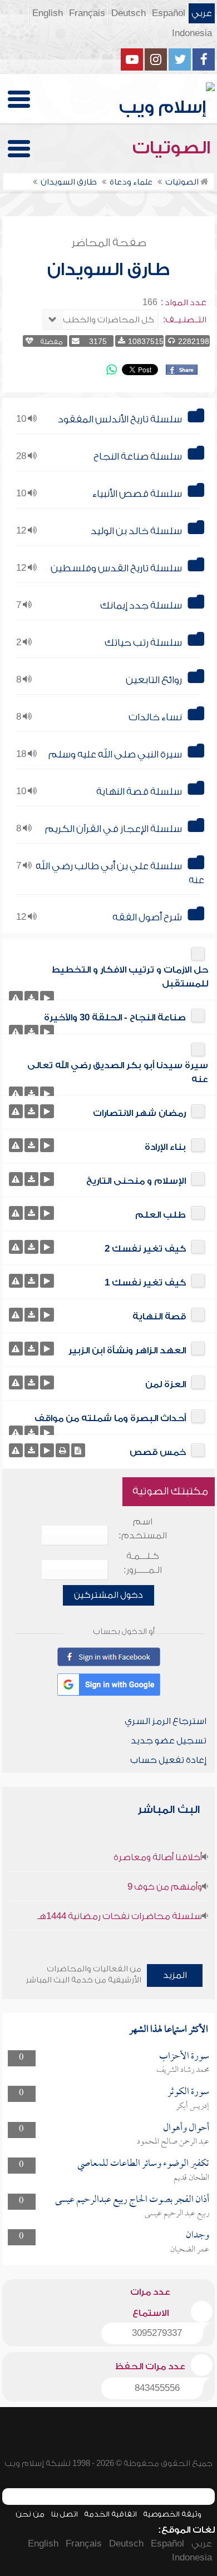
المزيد (175, 1975)
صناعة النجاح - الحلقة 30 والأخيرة (115, 1018)
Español (169, 13)
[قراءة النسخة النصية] (78, 1450)
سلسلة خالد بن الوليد (136, 531)
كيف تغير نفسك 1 (145, 1283)
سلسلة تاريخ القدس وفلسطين (116, 568)
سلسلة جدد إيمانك (141, 606)
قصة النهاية (159, 1317)
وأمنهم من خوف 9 (165, 1887)
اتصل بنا (64, 2514)
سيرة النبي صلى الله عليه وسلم (115, 754)
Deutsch (129, 13)
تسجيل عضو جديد (169, 1741)
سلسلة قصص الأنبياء (137, 494)
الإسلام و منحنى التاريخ (136, 1181)
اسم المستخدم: (143, 1529)
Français (87, 13)
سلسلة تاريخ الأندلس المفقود (120, 419)
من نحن (30, 2514)
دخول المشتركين (108, 1595)
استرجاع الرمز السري (166, 1721)
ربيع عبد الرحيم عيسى (177, 2214)
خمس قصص (158, 1452)
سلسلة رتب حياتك (143, 643)
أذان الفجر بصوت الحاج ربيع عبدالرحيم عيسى (132, 2200)
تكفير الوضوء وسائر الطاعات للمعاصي (143, 2164)
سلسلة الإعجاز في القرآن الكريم (114, 829)
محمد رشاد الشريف (183, 2070)
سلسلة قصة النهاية (139, 792)
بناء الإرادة (165, 1147)
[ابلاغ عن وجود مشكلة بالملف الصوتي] (16, 998)
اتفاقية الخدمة (110, 2514)
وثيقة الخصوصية (172, 2514)
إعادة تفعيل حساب (168, 1760)
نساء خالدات (155, 717)
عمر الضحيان (190, 2250)
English (48, 13)
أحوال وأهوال (186, 2128)
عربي (202, 13)
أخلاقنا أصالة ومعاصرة (158, 1857)
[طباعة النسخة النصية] (63, 1450)
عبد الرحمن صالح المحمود (173, 2142)
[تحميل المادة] (31, 998)
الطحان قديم (191, 2178)
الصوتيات (174, 148)
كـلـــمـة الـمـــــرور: (143, 1563)
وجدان (198, 2236)
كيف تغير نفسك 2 (145, 1249)
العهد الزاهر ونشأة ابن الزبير (127, 1351)
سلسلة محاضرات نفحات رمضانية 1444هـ (120, 1916)
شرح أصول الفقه (147, 917)
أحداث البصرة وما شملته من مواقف (110, 1418)
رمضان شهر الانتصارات (139, 1113)
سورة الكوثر (188, 2092)
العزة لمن (166, 1384)
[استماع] (47, 998)
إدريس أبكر (193, 2106)
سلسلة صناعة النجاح (138, 457)
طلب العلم (161, 1215)
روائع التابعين (154, 680)
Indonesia (192, 33)
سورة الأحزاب (184, 2057)
